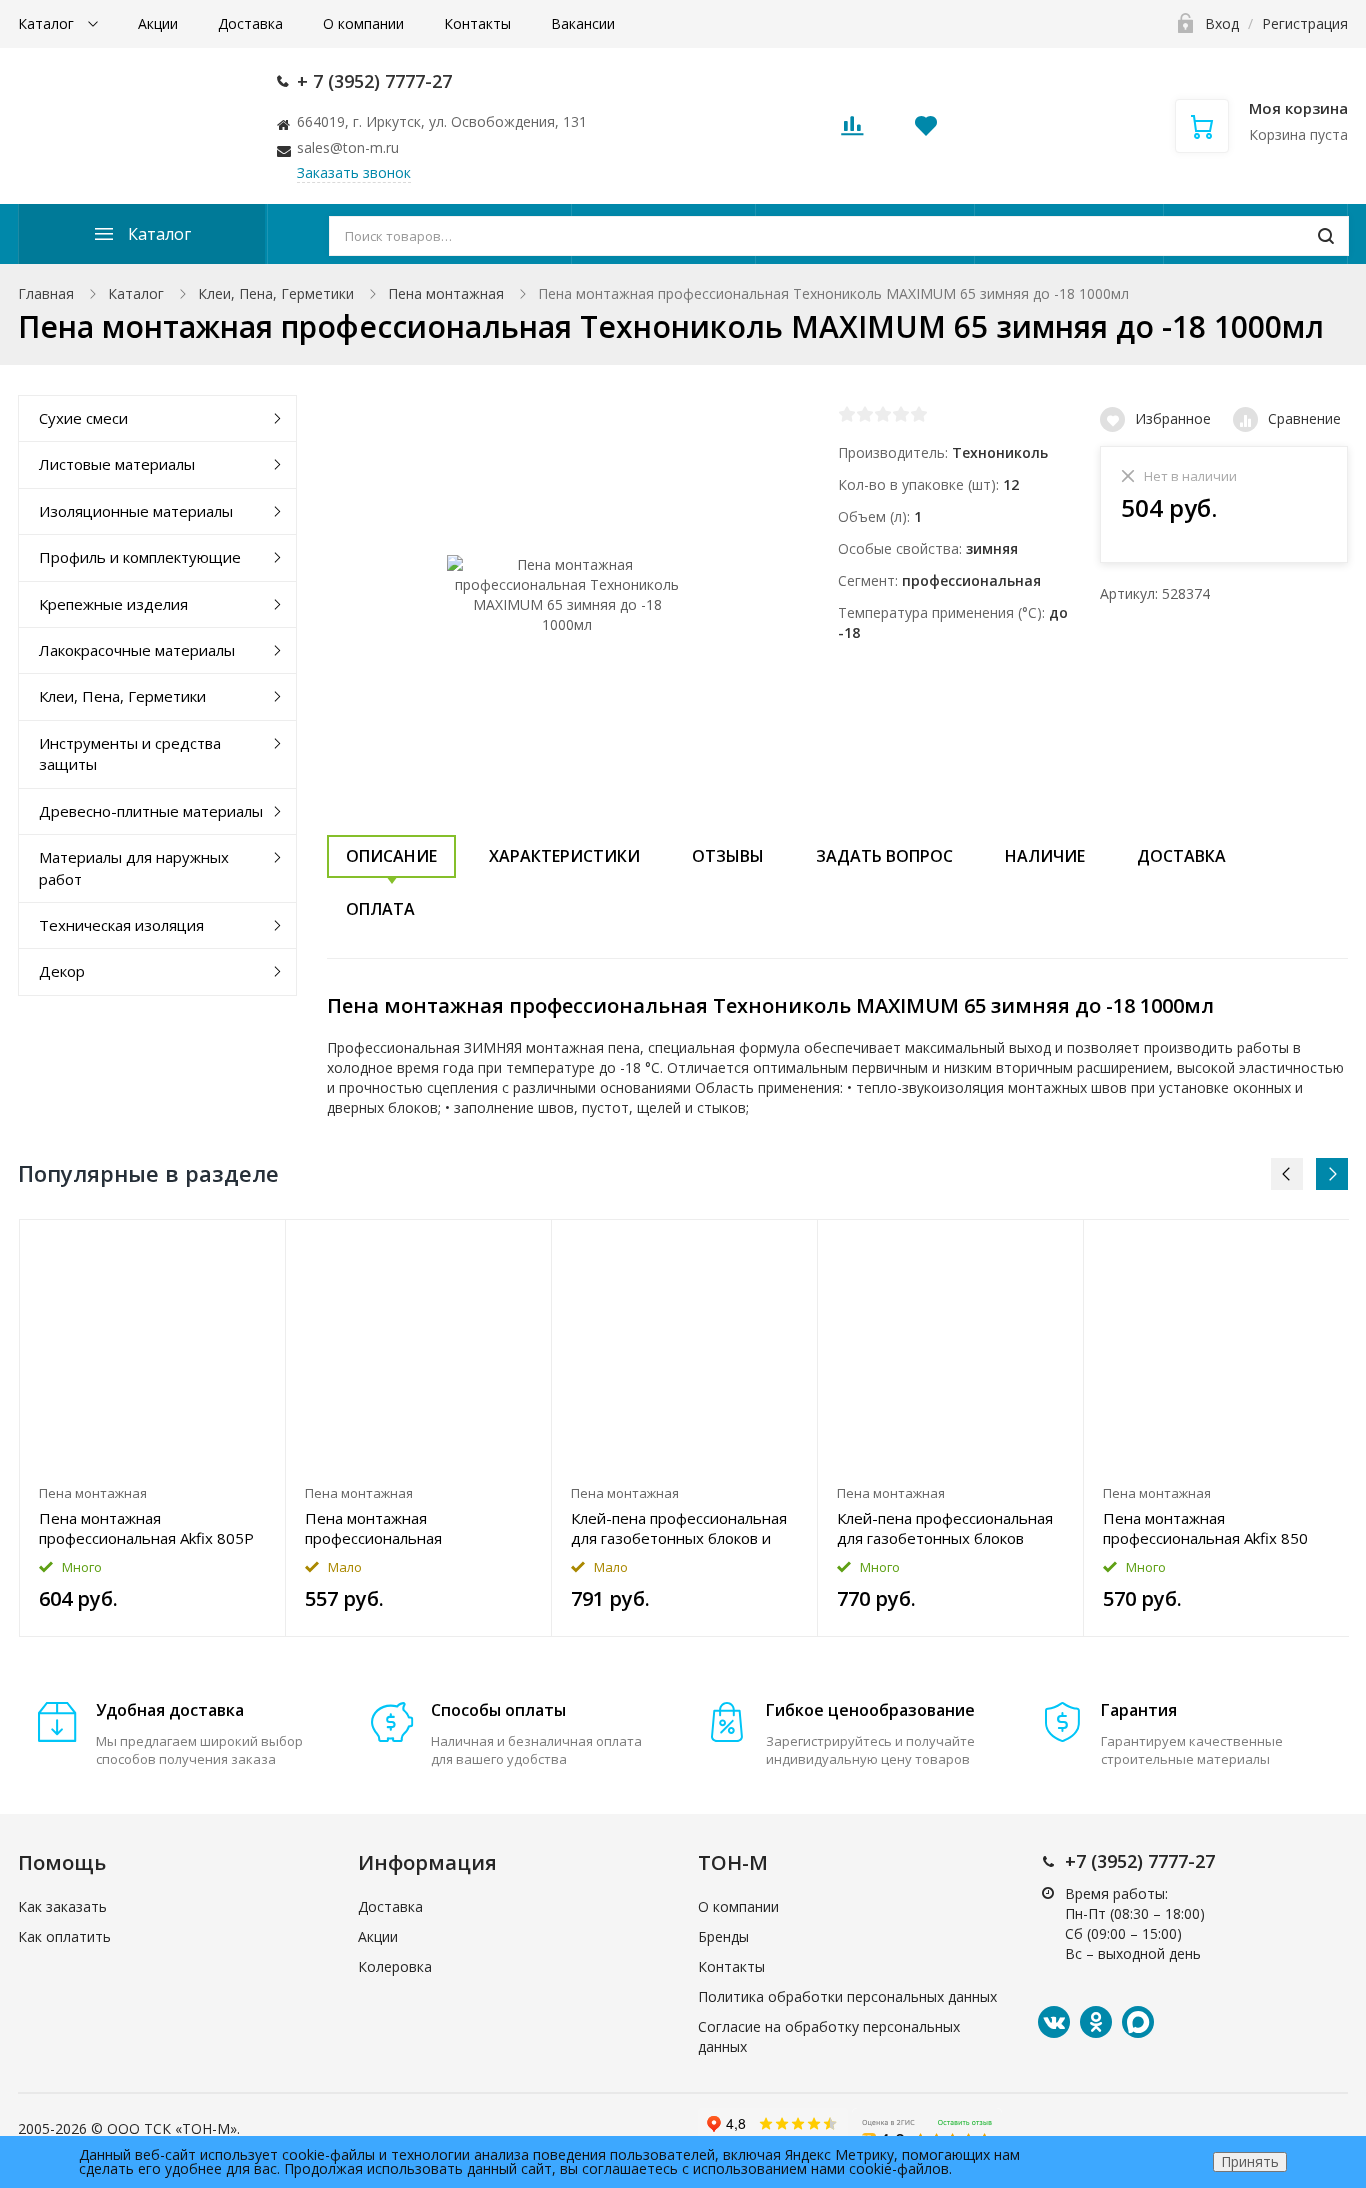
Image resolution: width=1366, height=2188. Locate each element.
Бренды (723, 1936)
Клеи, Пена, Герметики (276, 293)
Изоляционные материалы (136, 511)
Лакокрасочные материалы (137, 650)
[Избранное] (221, 1245)
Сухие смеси (83, 418)
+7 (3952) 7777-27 (1140, 1861)
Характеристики (564, 856)
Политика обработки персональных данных (847, 1996)
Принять (1250, 2161)
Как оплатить (64, 1936)
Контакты (477, 23)
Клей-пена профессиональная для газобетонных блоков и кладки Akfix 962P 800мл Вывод (679, 1528)
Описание (391, 856)
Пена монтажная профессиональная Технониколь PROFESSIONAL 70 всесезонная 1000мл (410, 1528)
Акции (158, 23)
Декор (62, 971)
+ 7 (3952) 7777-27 (374, 81)
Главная (46, 293)
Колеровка (395, 1966)
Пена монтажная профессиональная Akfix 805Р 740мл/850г (146, 1528)
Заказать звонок (354, 172)
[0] (852, 131)
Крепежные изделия (113, 604)
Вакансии (583, 23)
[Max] (1138, 2022)
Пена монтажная (446, 293)
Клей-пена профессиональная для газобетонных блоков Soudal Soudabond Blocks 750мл (948, 1528)
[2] (865, 414)
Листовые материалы (117, 464)
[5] (919, 414)
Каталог (48, 23)
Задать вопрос (884, 856)
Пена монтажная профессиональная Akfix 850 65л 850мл (1205, 1528)
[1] (847, 414)
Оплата (380, 909)
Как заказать (62, 1906)
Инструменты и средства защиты (130, 753)
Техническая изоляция (121, 925)
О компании (363, 23)
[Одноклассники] (1096, 2022)
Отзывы (728, 856)
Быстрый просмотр (152, 1347)
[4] (901, 414)
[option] (153, 1428)
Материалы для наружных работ (134, 867)
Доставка (250, 23)
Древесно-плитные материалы (151, 811)
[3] (883, 414)
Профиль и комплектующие (140, 557)
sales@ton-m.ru (348, 147)
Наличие (1045, 856)
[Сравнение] (258, 1245)
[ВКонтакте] (1054, 2022)
